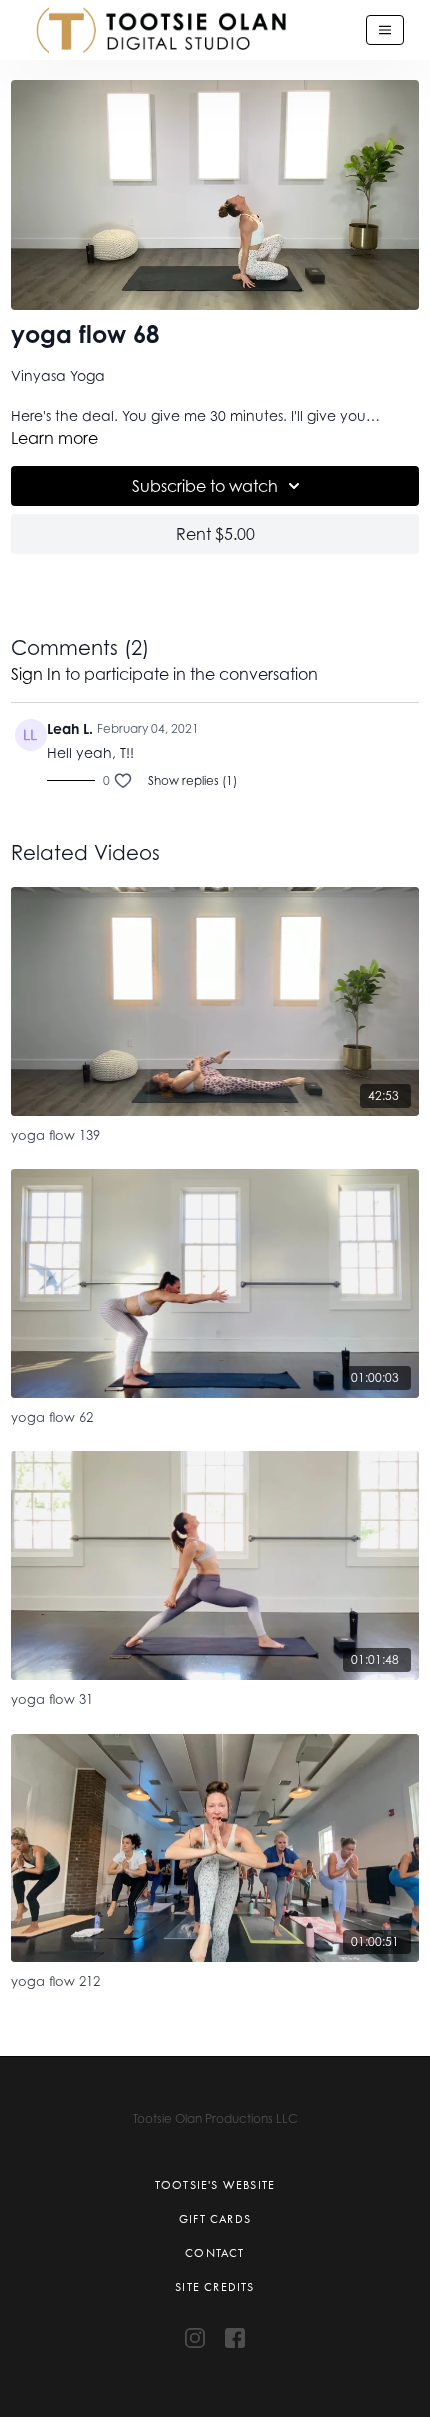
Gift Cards (215, 2219)
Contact (214, 2253)
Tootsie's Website (215, 2185)
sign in (36, 674)
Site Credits (214, 2287)
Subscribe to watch (205, 486)
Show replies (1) (192, 780)
